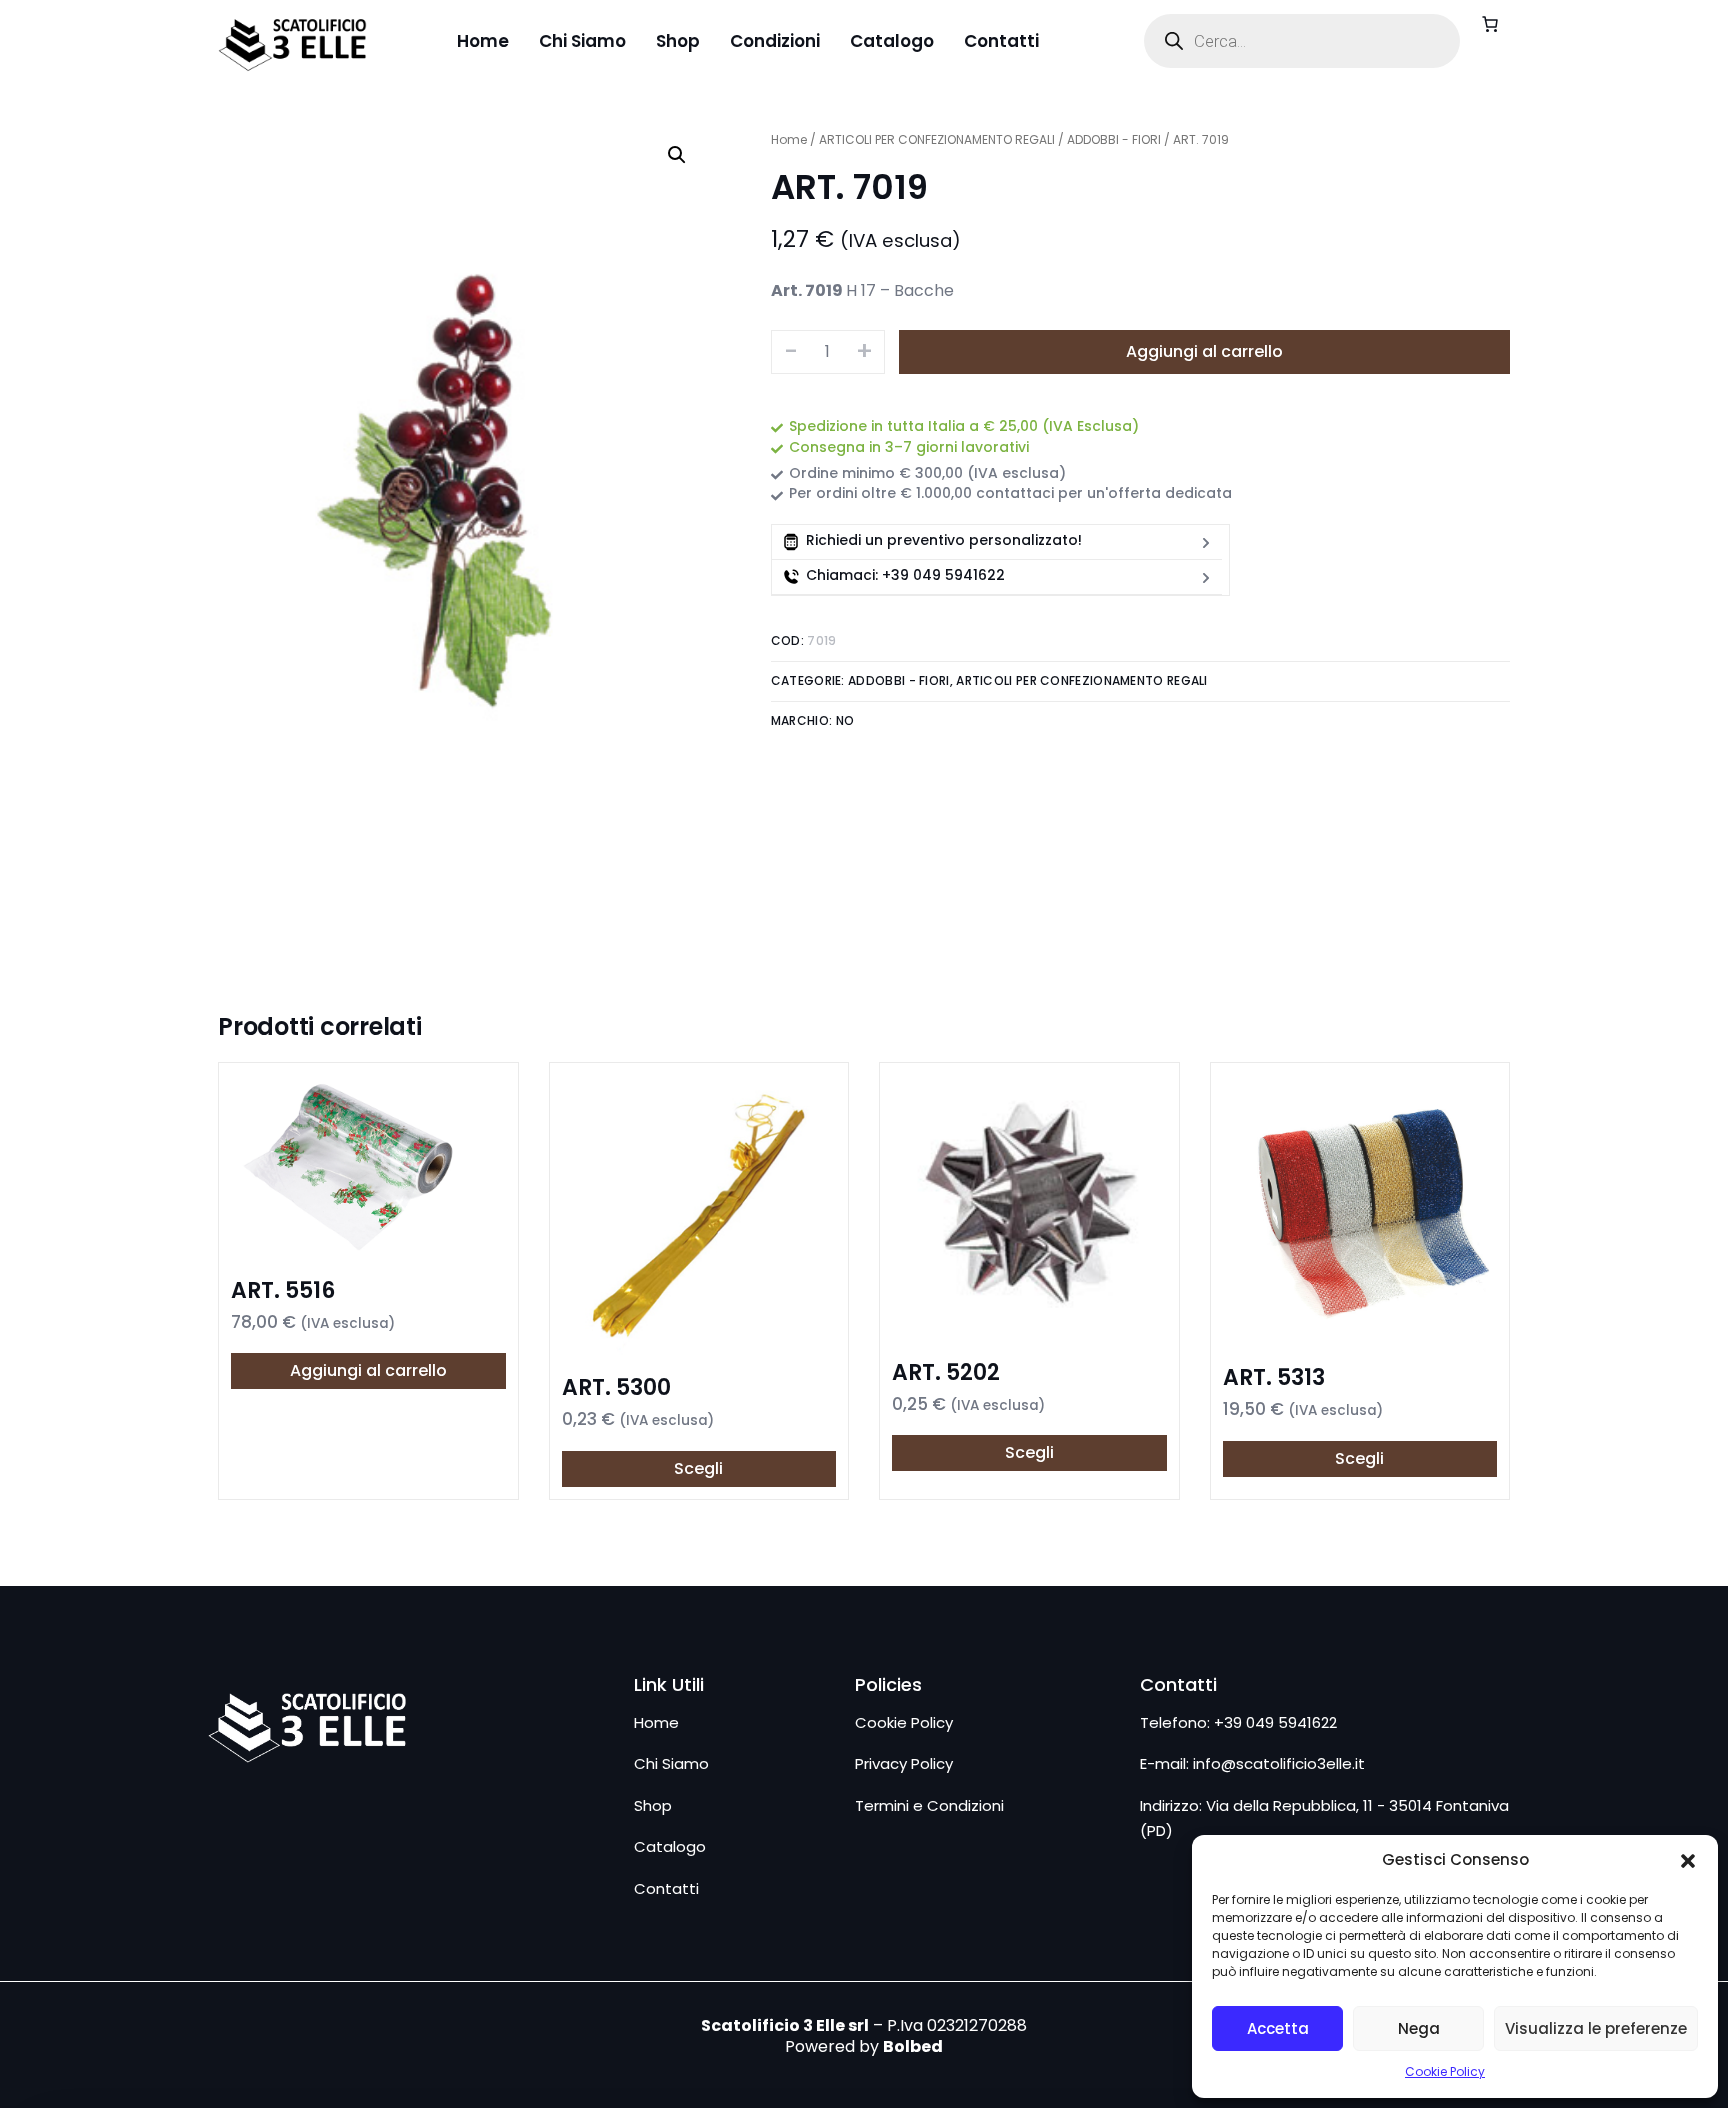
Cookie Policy (1445, 2071)
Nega (1419, 2028)
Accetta (1278, 2028)
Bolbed (913, 2046)
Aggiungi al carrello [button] (368, 1370)
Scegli (698, 1468)
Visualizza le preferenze (1596, 2028)
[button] (1688, 1861)
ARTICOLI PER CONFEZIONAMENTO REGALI (937, 139)
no (845, 720)
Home (789, 139)
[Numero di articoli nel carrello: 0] (1490, 24)
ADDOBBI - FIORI (1114, 139)
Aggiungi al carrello (1204, 351)
